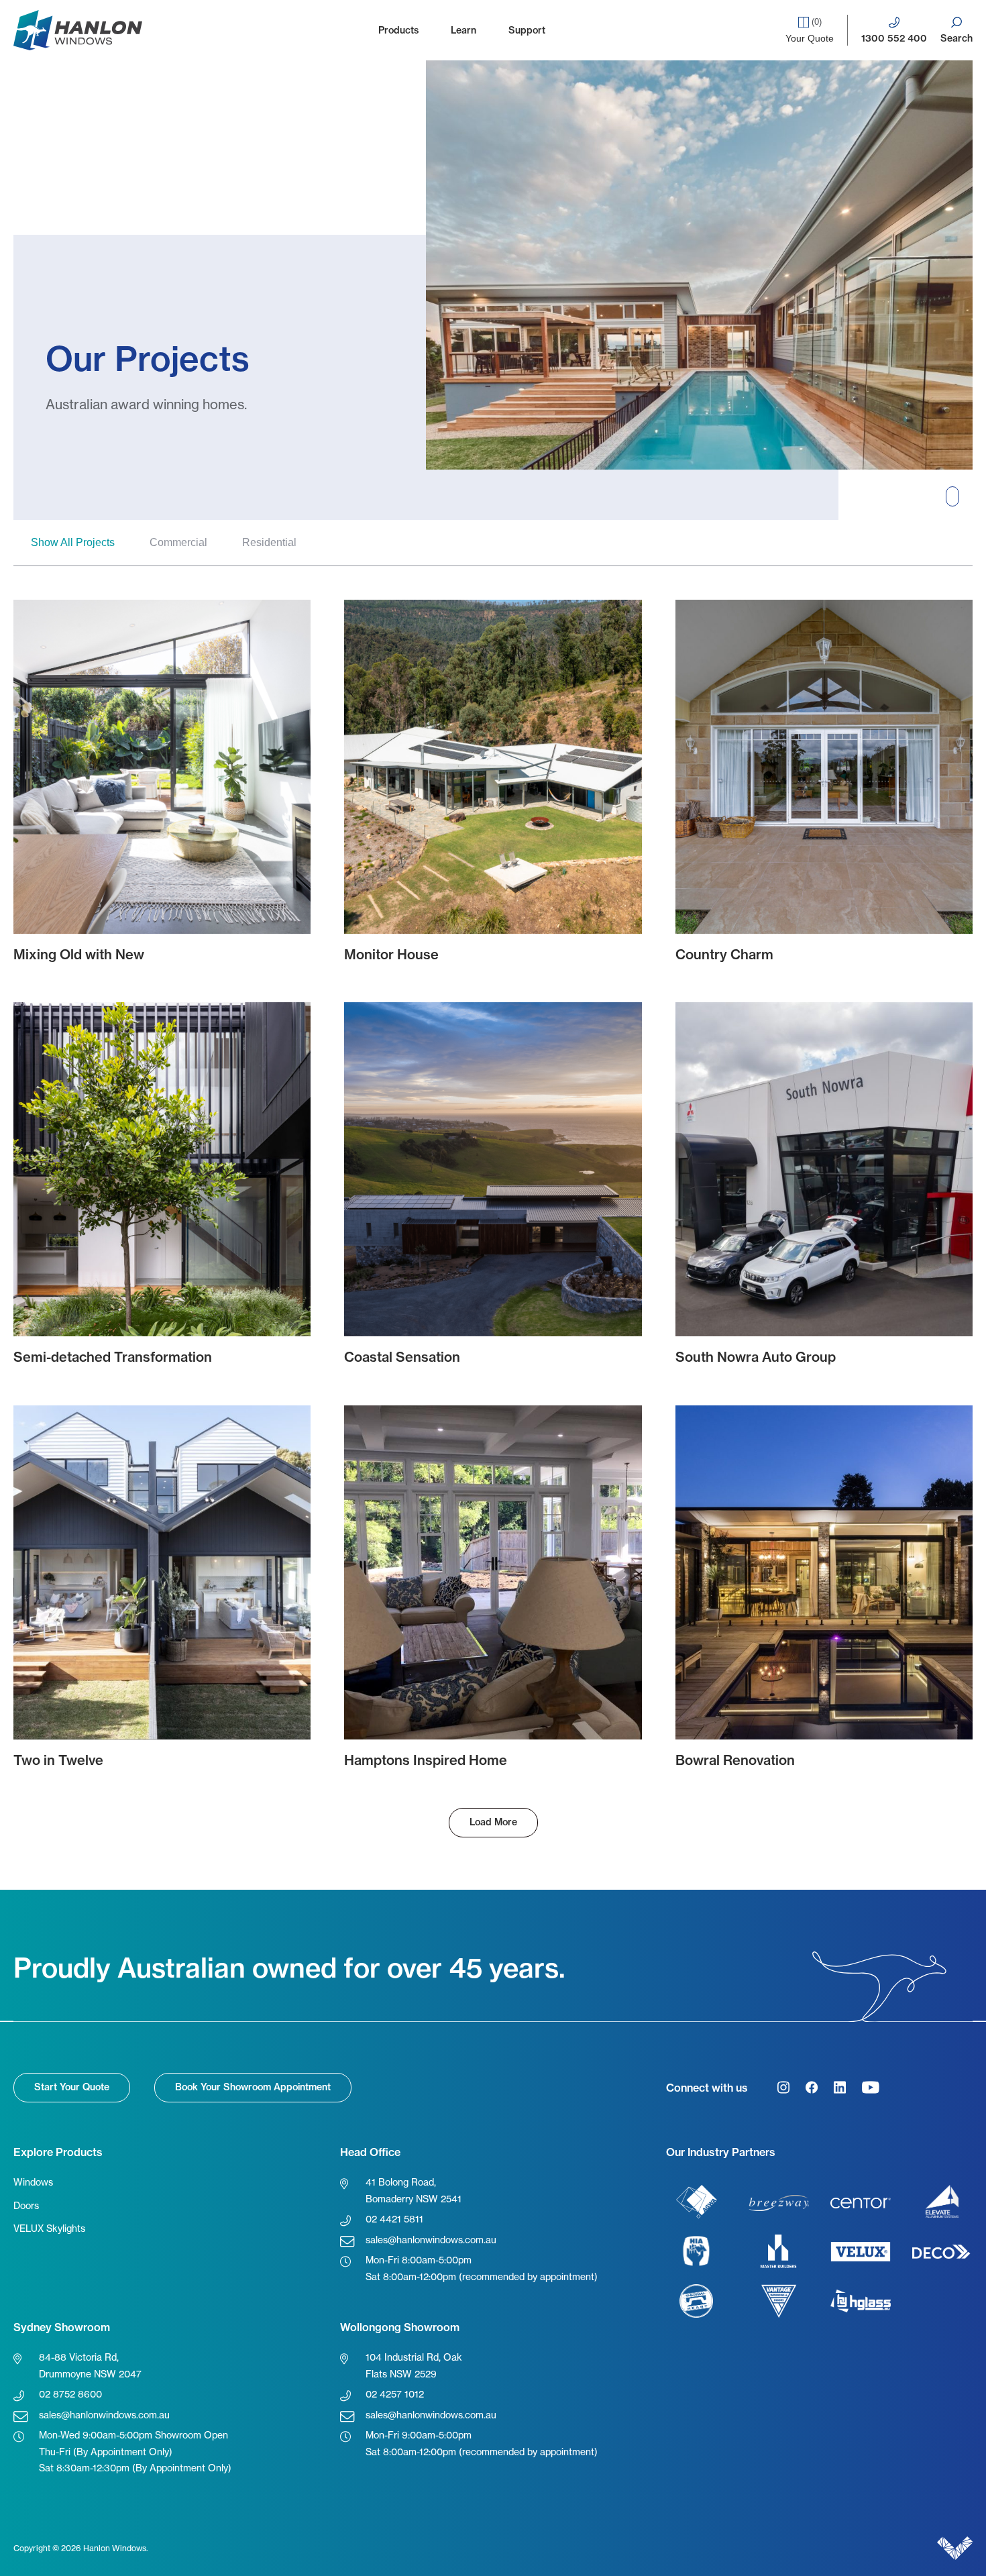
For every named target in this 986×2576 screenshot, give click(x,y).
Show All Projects (73, 542)
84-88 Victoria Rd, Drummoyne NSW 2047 (90, 2365)
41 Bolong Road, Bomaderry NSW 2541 (414, 2190)
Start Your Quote (72, 2087)
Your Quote (810, 30)
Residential (269, 542)
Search (956, 38)
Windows (33, 2182)
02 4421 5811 (394, 2219)
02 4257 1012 (395, 2394)
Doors (26, 2205)
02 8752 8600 (70, 2394)
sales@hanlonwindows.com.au (431, 2240)
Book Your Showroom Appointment (253, 2087)
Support (527, 30)
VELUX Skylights (49, 2228)
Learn (463, 30)
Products (398, 30)
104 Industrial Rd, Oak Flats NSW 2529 (414, 2365)
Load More (493, 1822)
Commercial (178, 542)
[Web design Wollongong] (955, 2548)
